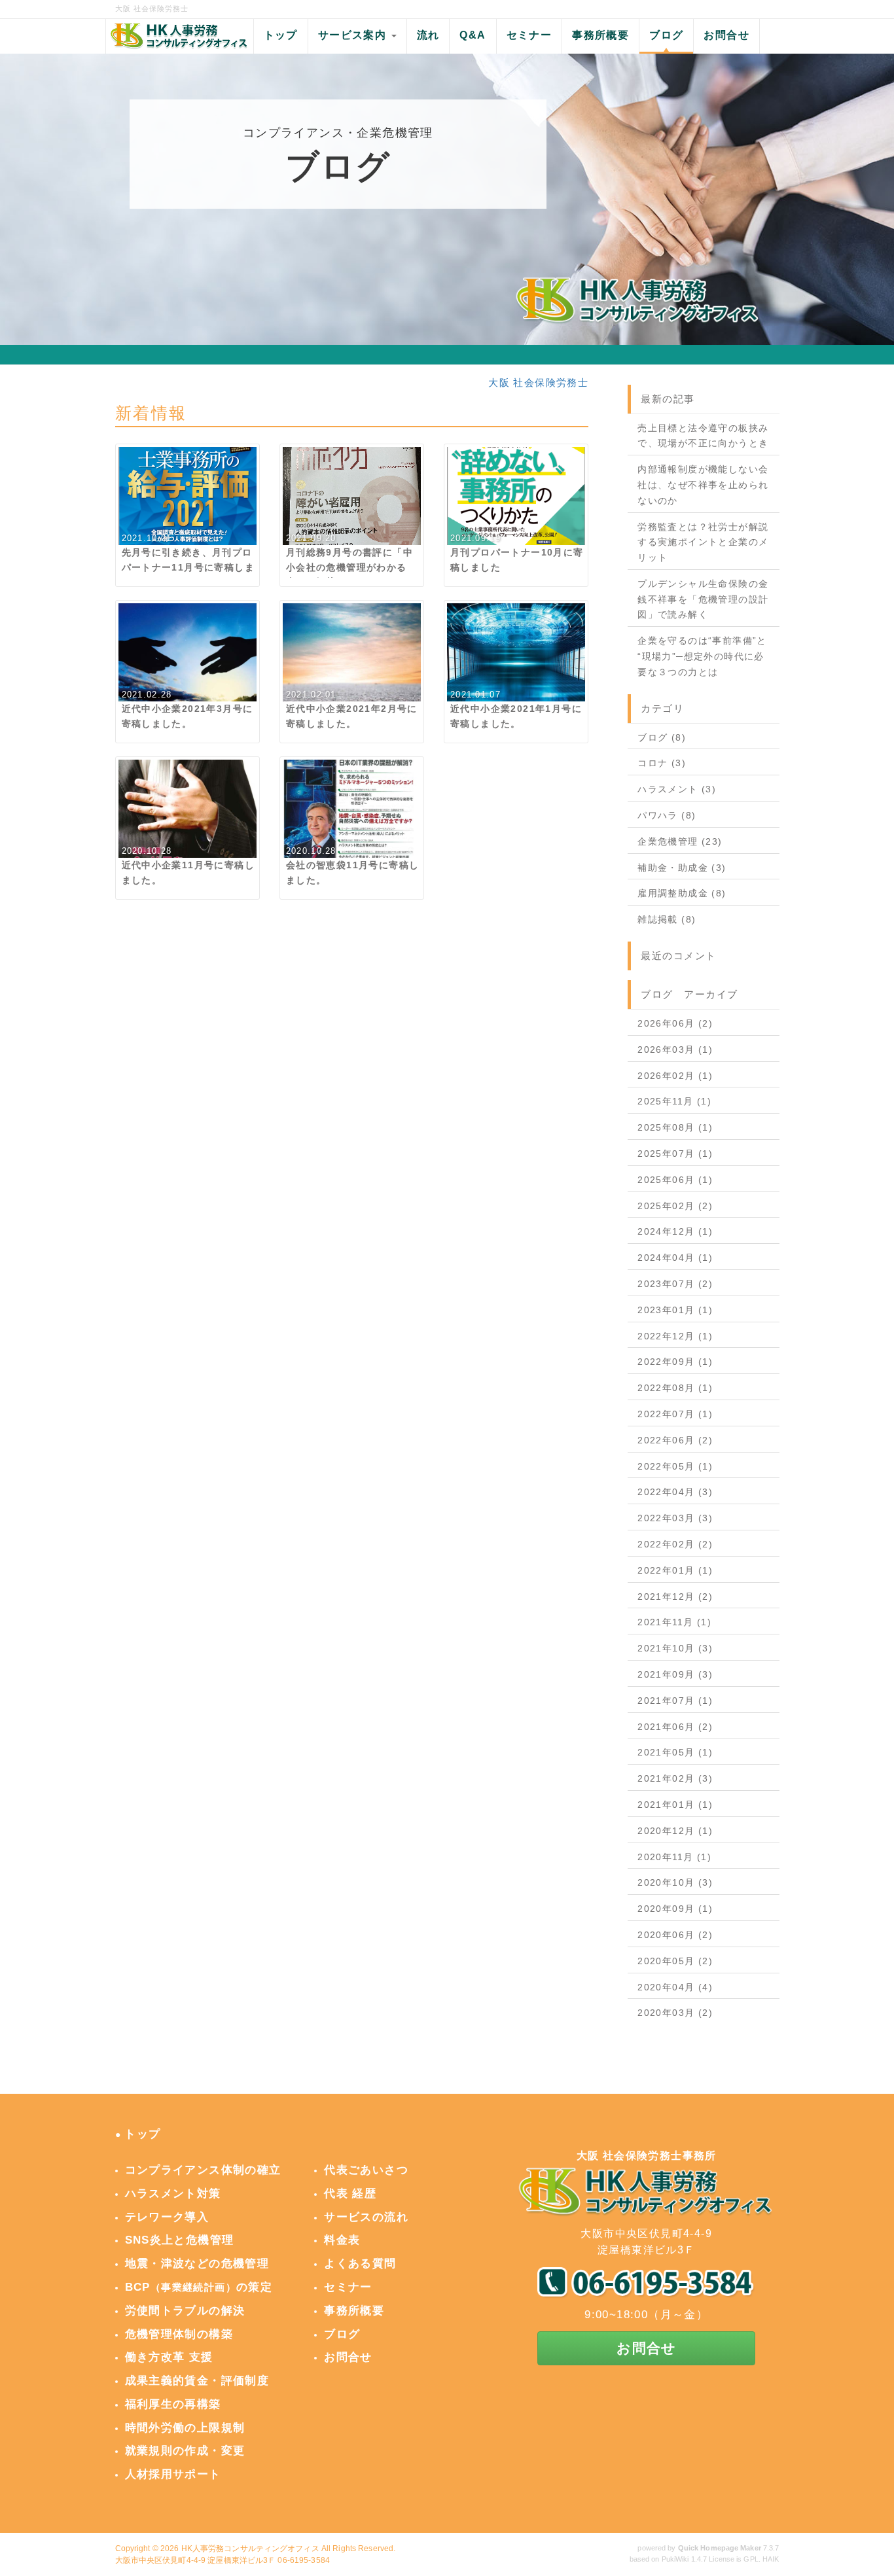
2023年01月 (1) (675, 1310)
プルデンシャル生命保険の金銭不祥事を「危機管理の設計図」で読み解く (703, 599)
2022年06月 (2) (675, 1440)
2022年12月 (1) (675, 1336)
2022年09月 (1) (675, 1362)
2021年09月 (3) (675, 1674)
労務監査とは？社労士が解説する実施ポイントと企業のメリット (703, 542)
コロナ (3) (662, 763)
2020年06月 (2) (675, 1935)
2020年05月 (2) (675, 1961)
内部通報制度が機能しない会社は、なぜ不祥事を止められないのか (703, 485)
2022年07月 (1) (675, 1414)
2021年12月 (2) (675, 1597)
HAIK (771, 2559)
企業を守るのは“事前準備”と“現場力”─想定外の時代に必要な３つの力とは (702, 656)
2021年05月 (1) (675, 1752)
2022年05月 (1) (675, 1466)
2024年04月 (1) (675, 1258)
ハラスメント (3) (677, 789)
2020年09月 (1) (675, 1909)
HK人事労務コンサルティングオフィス (250, 2549)
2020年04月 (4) (675, 1987)
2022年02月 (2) (675, 1544)
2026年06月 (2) (675, 1023)
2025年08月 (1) (675, 1127)
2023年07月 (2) (675, 1284)
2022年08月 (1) (675, 1388)
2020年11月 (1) (674, 1857)
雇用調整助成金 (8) (682, 893)
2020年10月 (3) (675, 1882)
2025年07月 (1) (675, 1154)
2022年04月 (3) (675, 1492)
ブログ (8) (662, 737)
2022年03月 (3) (675, 1518)
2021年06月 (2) (675, 1727)
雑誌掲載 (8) (667, 919)
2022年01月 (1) (675, 1570)
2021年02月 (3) (675, 1778)
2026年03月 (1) (675, 1050)
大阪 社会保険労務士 (538, 382)
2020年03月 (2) (675, 2013)
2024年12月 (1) (675, 1231)
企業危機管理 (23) (680, 841)
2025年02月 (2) (675, 1206)
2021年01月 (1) (675, 1805)
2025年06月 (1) (675, 1180)
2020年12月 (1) (675, 1831)
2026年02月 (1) (675, 1076)
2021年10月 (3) (675, 1648)
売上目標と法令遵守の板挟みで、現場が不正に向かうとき (703, 436)
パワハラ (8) (667, 815)
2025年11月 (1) (674, 1101)
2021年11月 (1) (674, 1622)
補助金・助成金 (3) (682, 868)
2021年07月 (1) (675, 1701)
